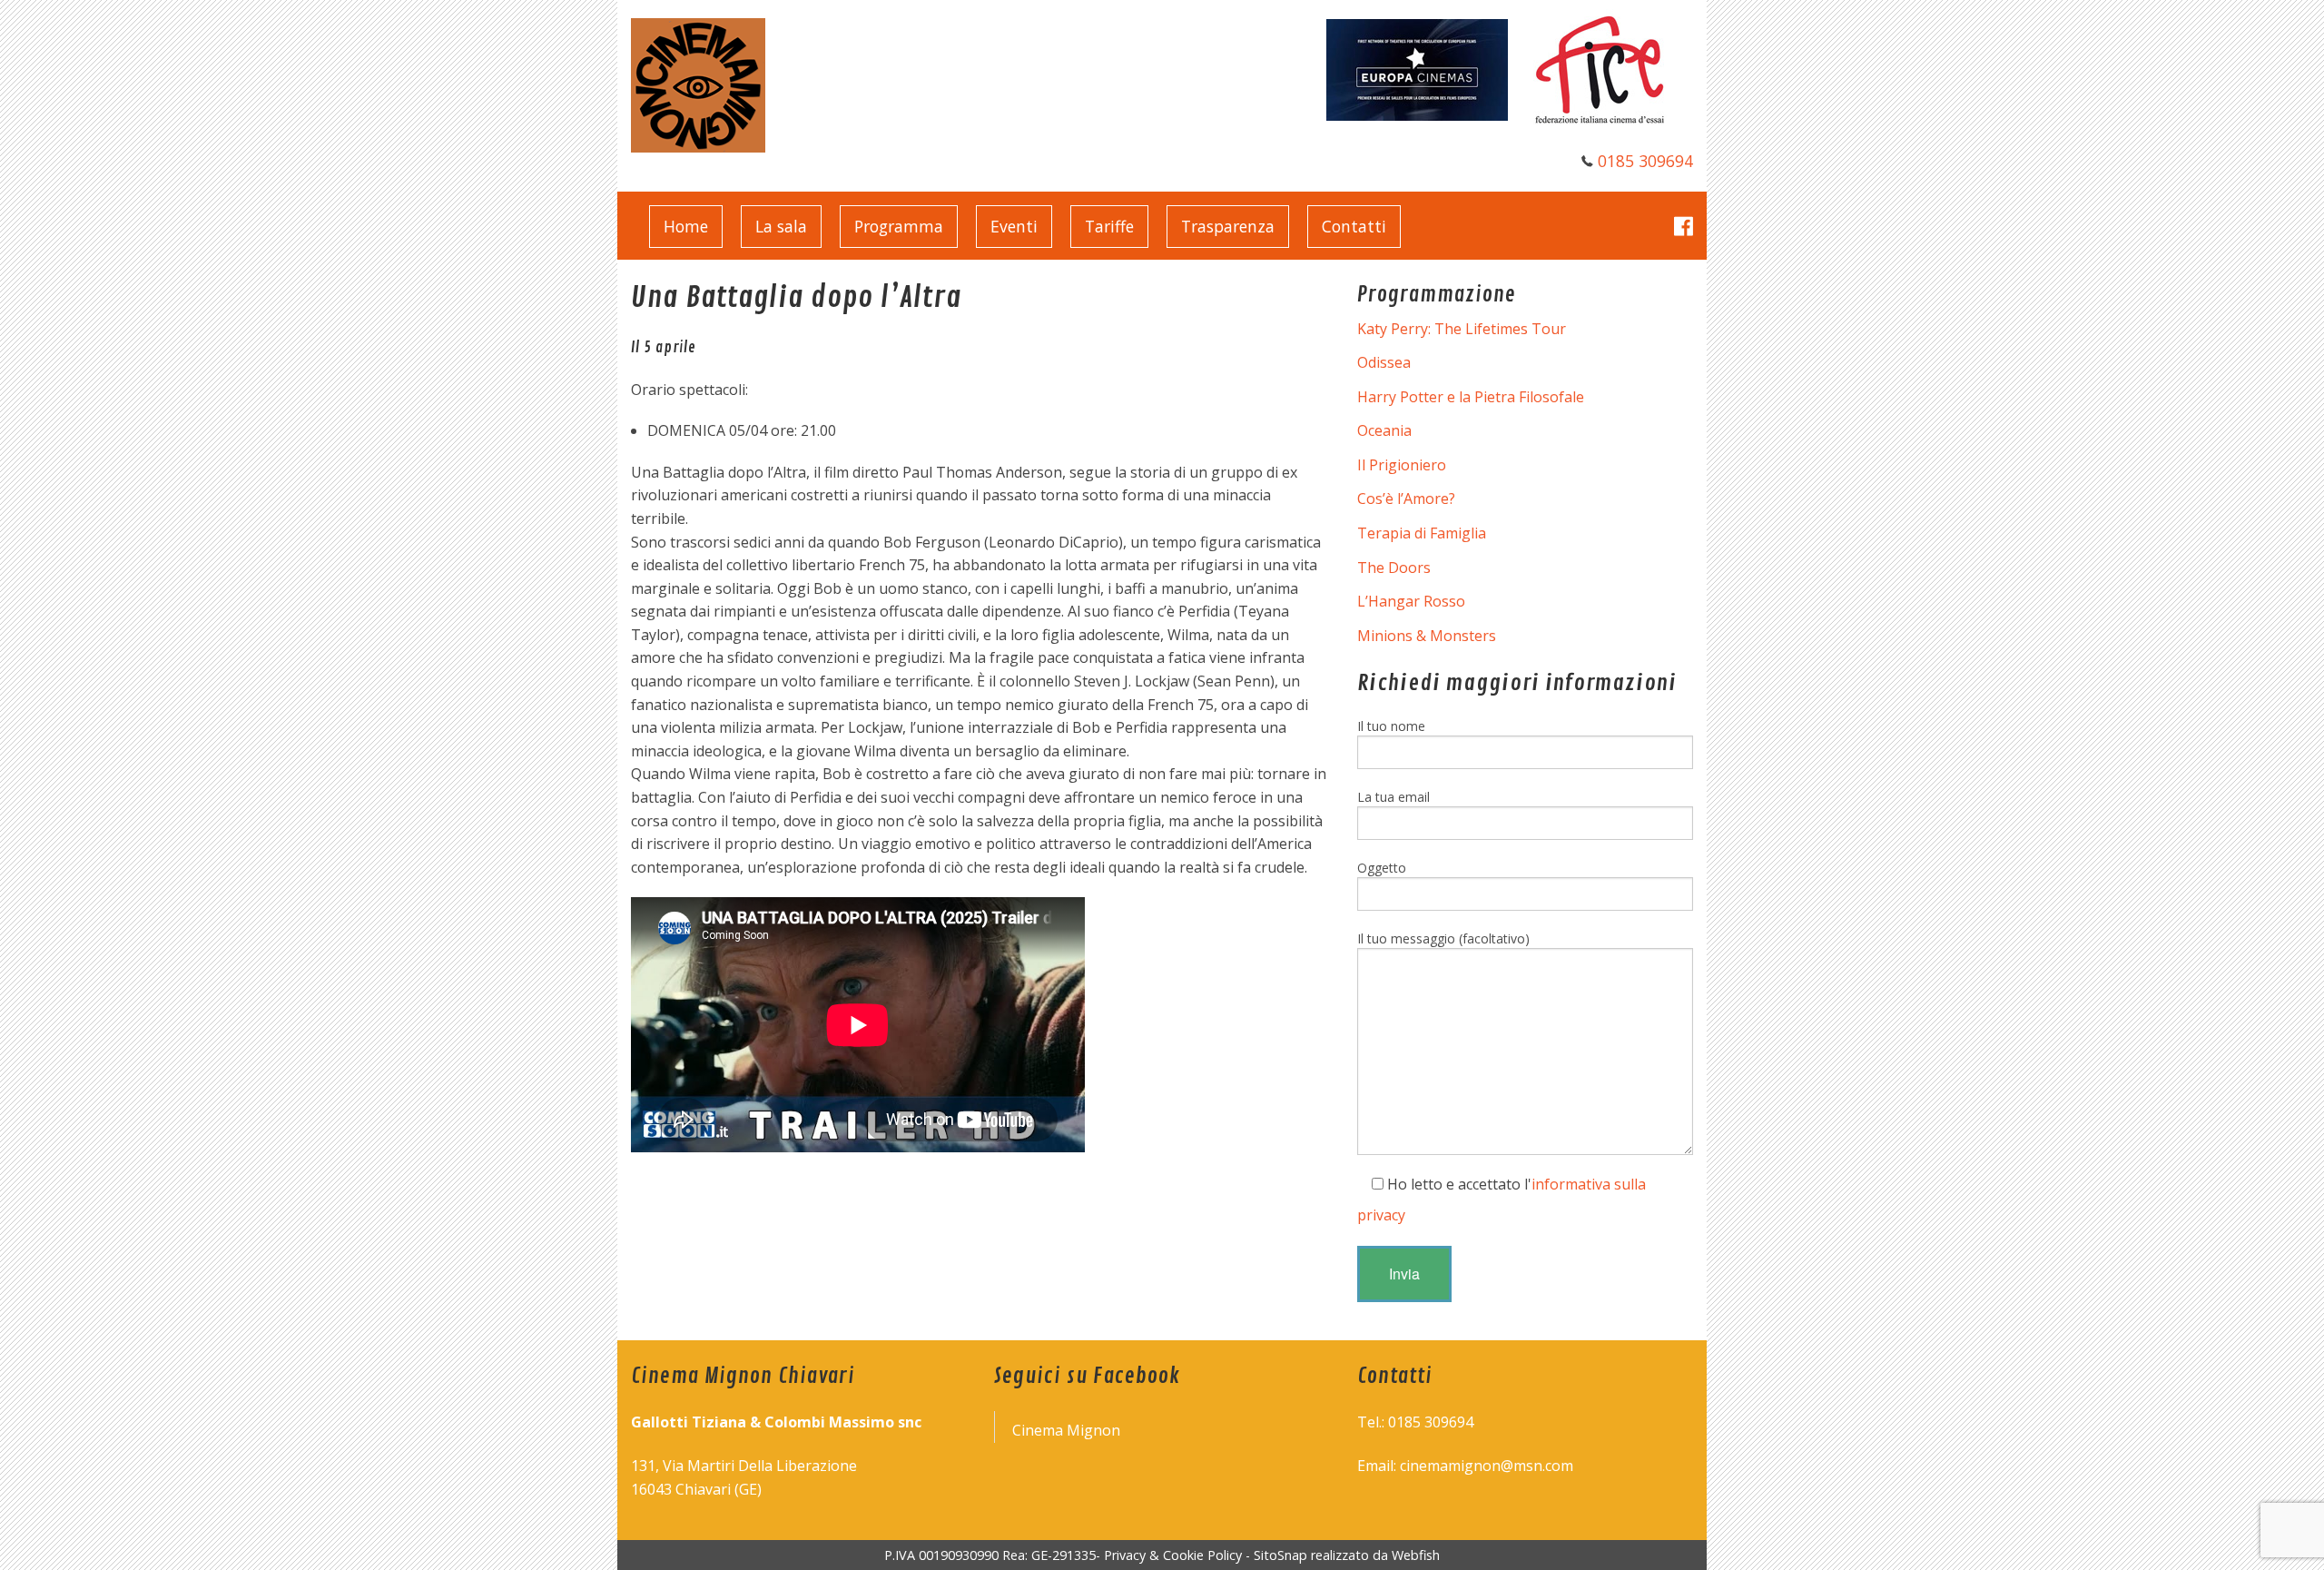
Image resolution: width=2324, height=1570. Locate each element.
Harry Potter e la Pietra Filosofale (1471, 397)
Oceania (1384, 430)
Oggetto (1382, 868)
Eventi (1014, 226)
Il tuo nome (1391, 726)
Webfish (1416, 1555)
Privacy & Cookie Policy (1173, 1555)
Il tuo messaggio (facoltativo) (1443, 938)
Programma (899, 226)
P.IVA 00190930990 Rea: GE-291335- (994, 1555)
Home (686, 226)
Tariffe (1109, 226)
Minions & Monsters (1427, 636)
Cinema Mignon (1066, 1430)
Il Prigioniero (1402, 465)
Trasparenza (1228, 226)
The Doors (1394, 568)
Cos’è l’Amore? (1406, 499)
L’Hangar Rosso (1411, 601)
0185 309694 (1645, 161)
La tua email (1393, 797)
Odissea (1384, 362)
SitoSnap (1280, 1555)
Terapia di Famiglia (1422, 533)
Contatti (1354, 226)
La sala (781, 226)
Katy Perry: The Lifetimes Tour (1462, 329)
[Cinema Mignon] (698, 84)
